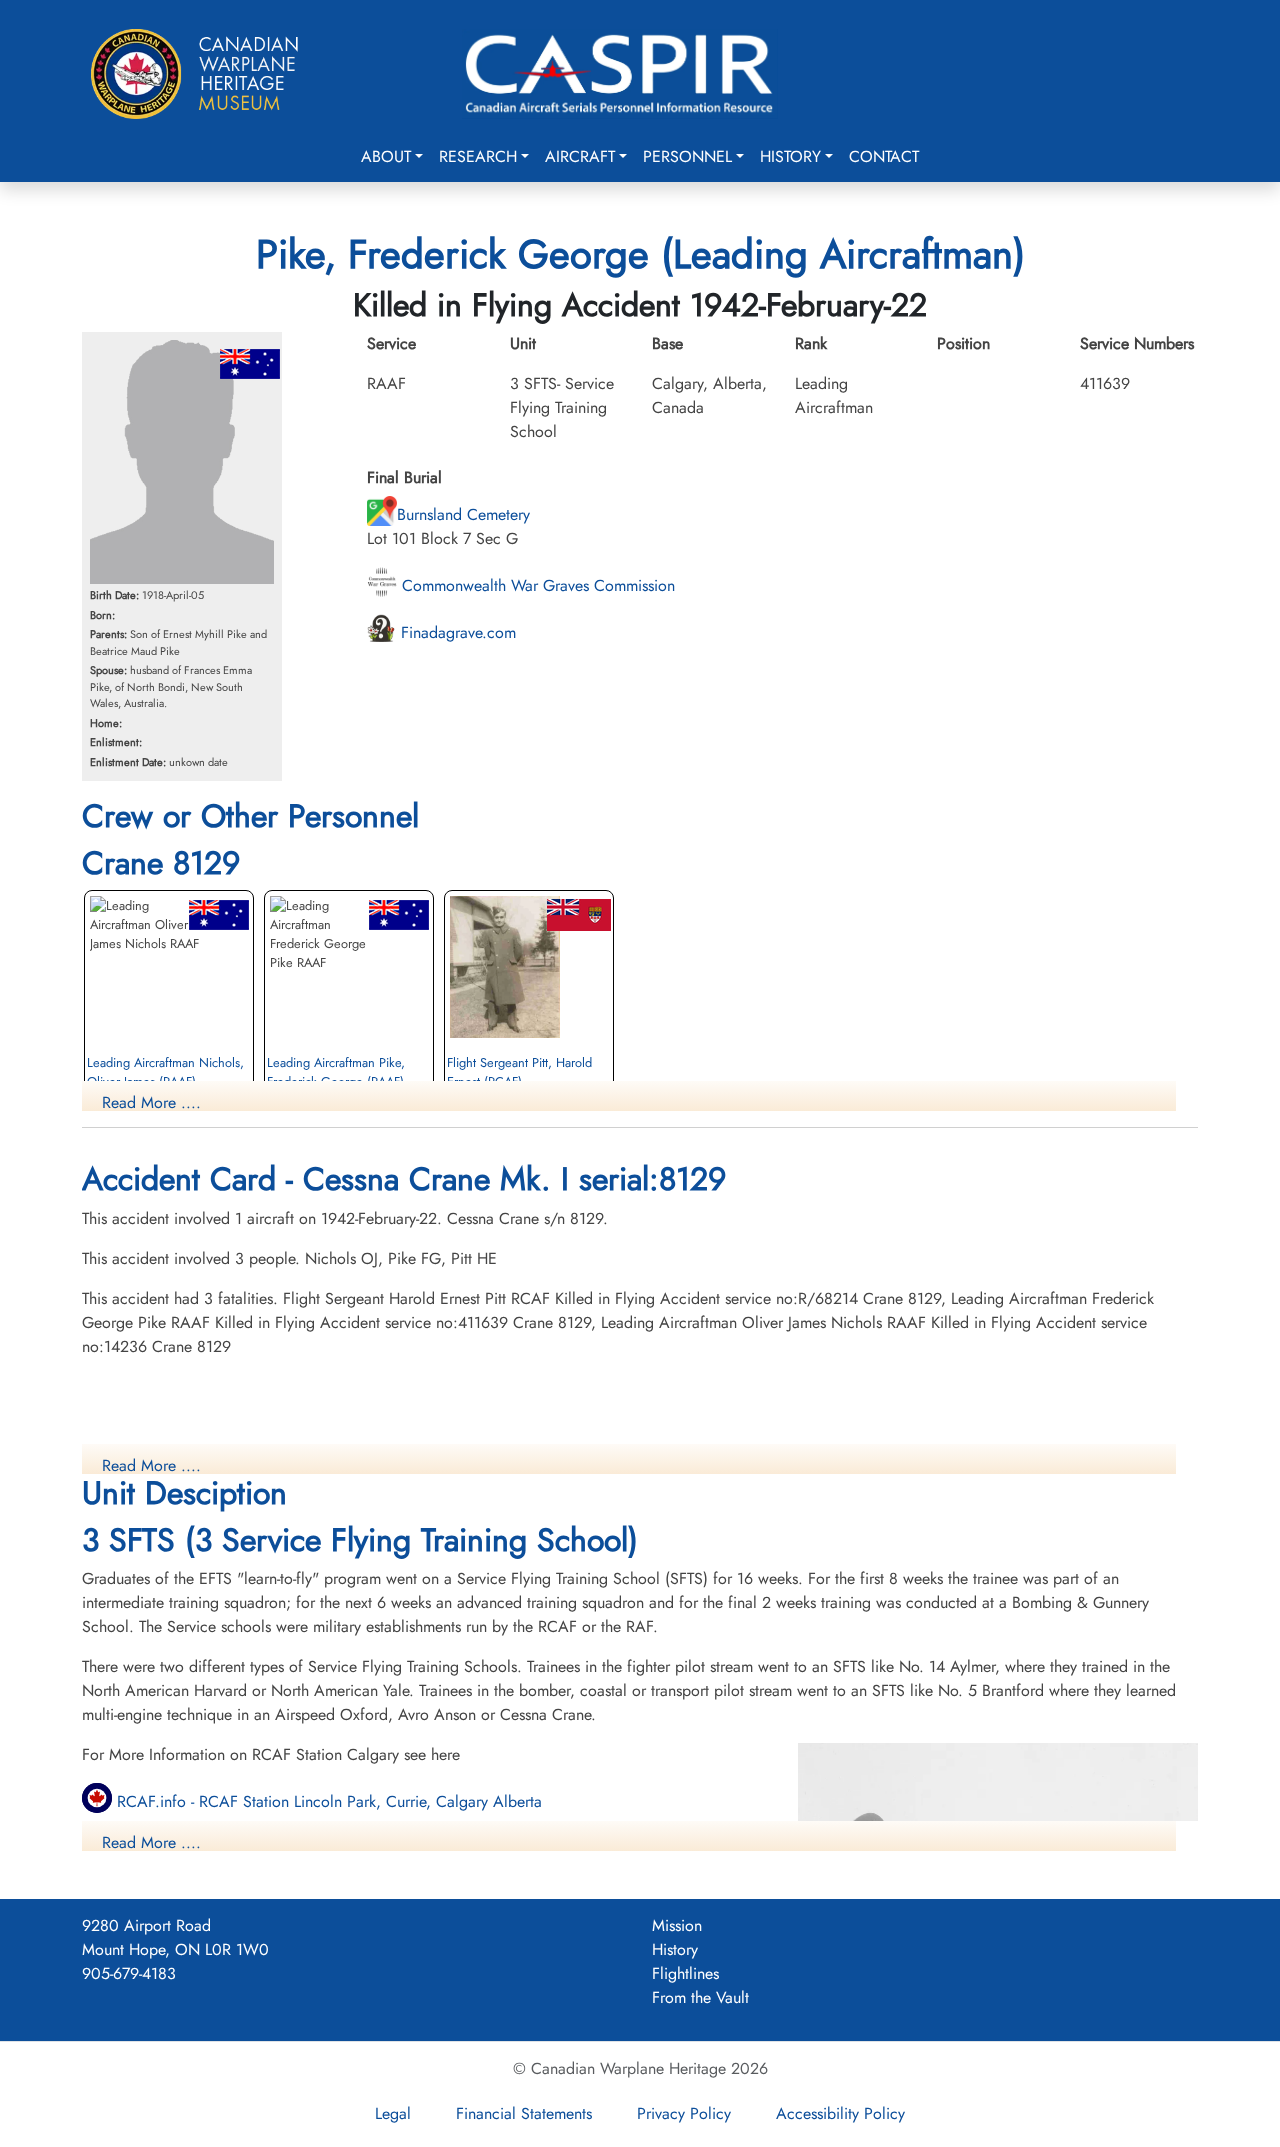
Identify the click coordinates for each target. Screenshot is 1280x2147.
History (790, 156)
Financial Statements (524, 2113)
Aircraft (580, 156)
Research (478, 156)
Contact (884, 156)
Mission (677, 1925)
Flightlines (685, 1973)
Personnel (687, 156)
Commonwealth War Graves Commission (536, 585)
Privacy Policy (684, 2113)
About (386, 156)
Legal (393, 2113)
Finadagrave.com (456, 632)
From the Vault (700, 1997)
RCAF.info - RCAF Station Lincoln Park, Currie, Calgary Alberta (327, 1801)
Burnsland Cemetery (463, 514)
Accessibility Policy (840, 2113)
